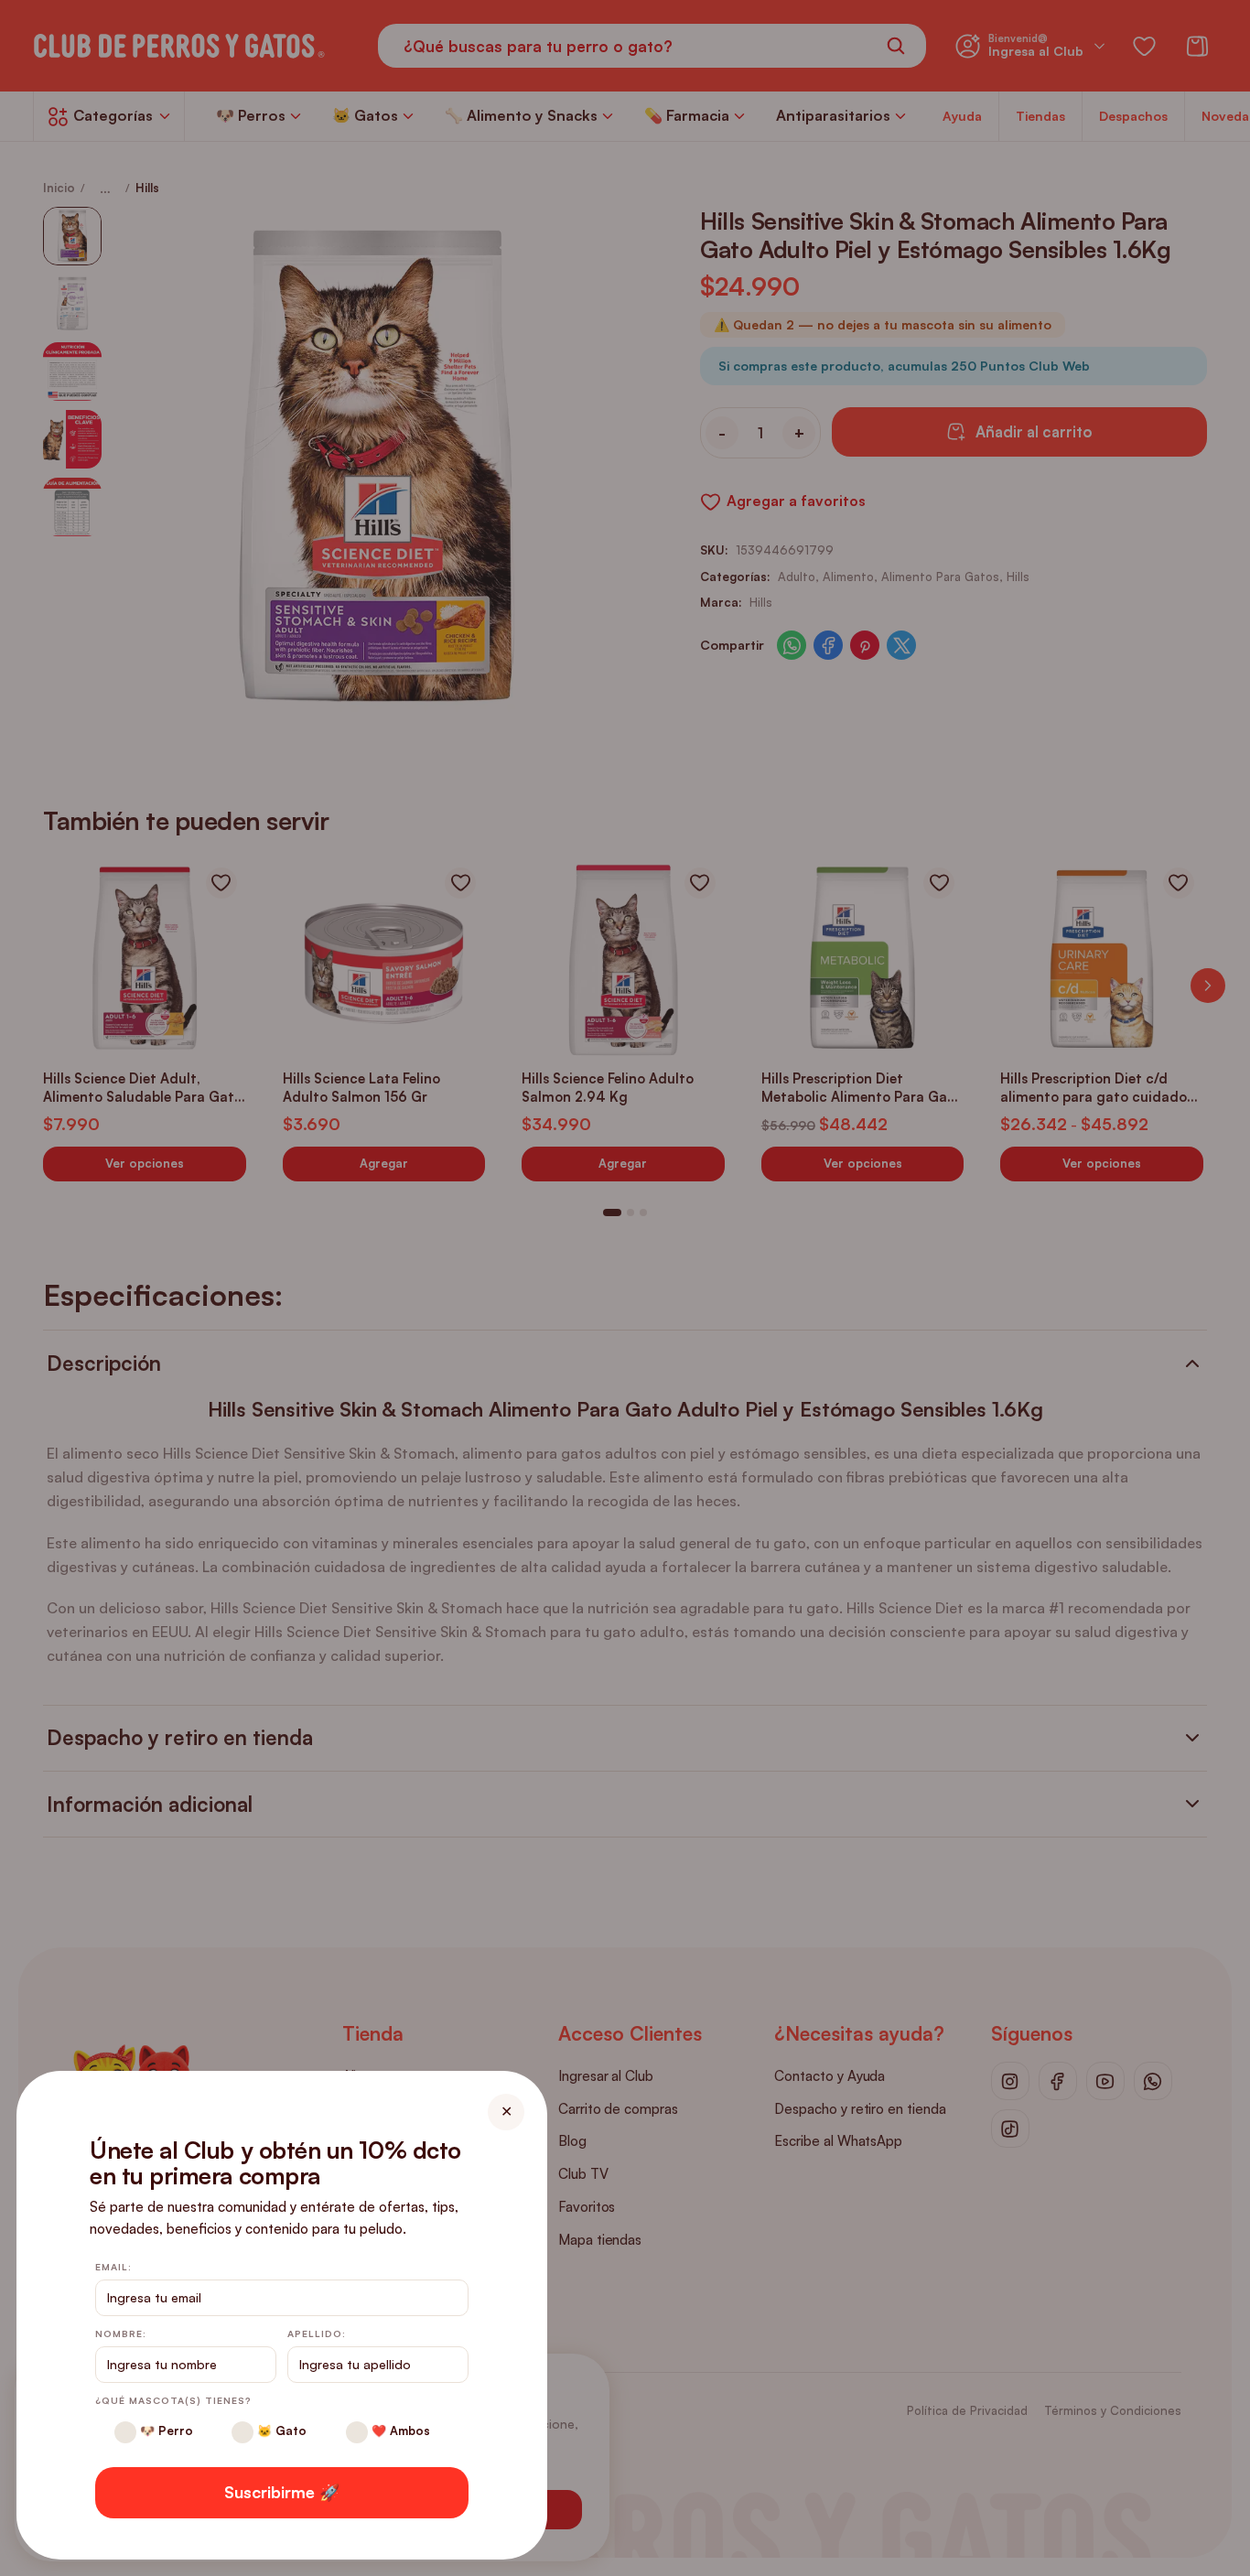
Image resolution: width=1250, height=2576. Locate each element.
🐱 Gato (280, 2430)
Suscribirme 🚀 (282, 2492)
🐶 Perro (165, 2430)
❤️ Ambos (399, 2430)
